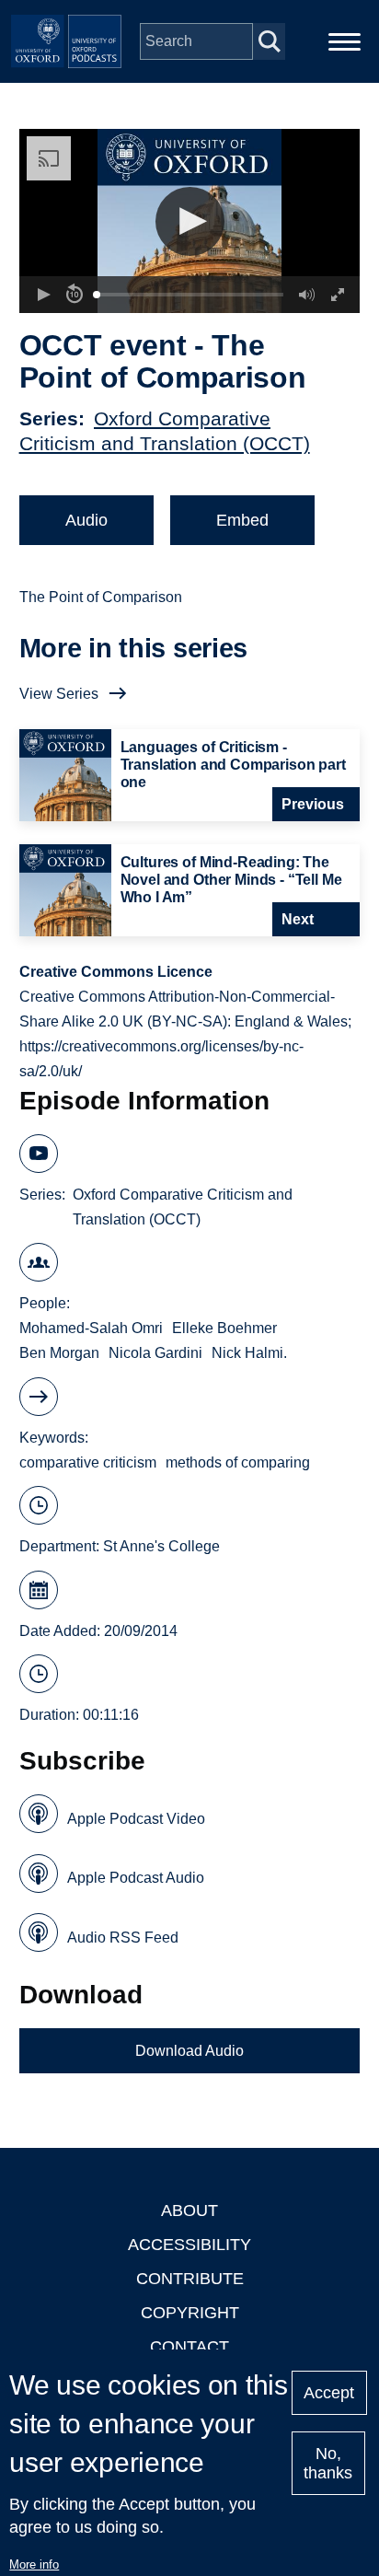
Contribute (190, 2279)
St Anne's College (161, 1546)
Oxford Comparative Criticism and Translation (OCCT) (183, 1207)
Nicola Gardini (155, 1353)
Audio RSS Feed (123, 1938)
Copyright (190, 2313)
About (189, 2210)
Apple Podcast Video (136, 1819)
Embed (242, 520)
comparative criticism (88, 1462)
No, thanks (328, 2463)
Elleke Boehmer (224, 1328)
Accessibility (189, 2245)
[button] (190, 221)
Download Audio (189, 2051)
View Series (59, 694)
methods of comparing (238, 1462)
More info (34, 2564)
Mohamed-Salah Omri (91, 1328)
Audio (86, 520)
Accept (329, 2393)
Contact (189, 2347)
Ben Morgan (59, 1353)
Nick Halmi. (249, 1353)
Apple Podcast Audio (136, 1878)
